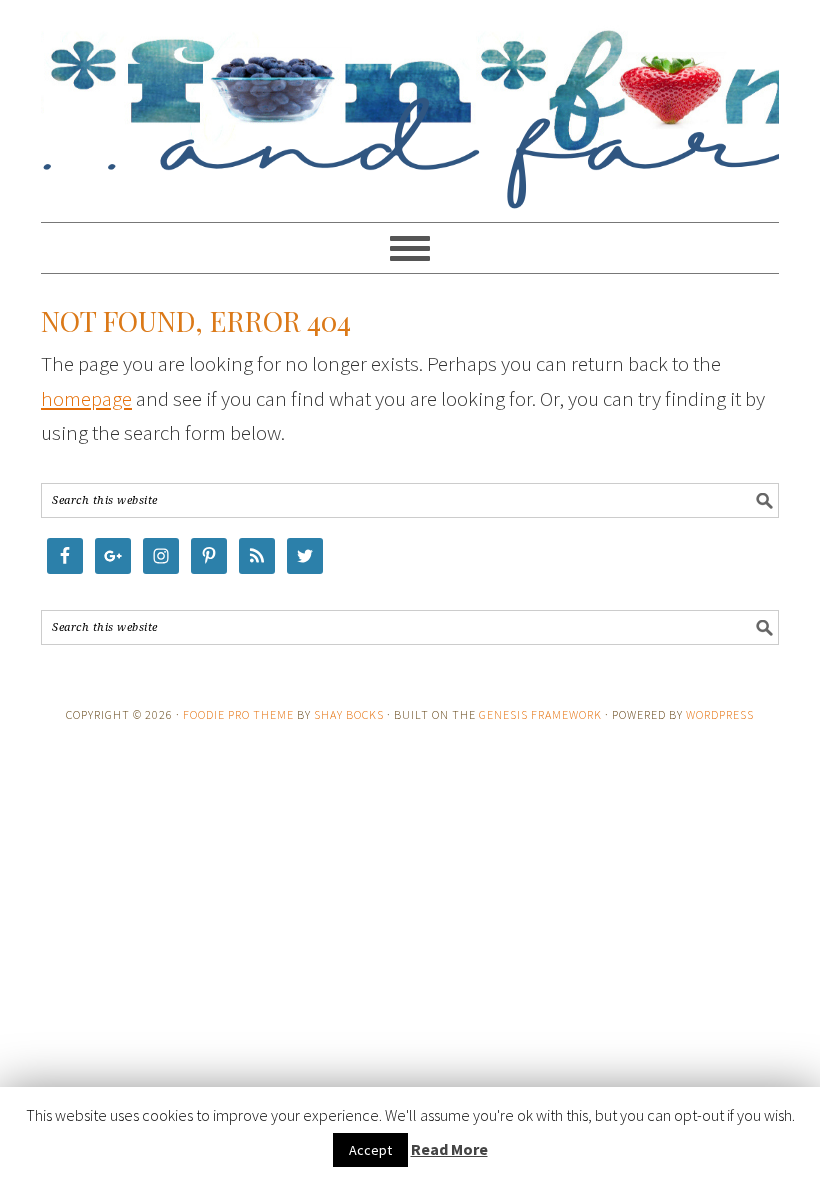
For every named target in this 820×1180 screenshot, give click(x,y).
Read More (449, 1149)
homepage (86, 398)
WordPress (720, 714)
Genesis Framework (540, 714)
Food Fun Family (410, 102)
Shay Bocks (349, 714)
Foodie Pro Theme (238, 714)
